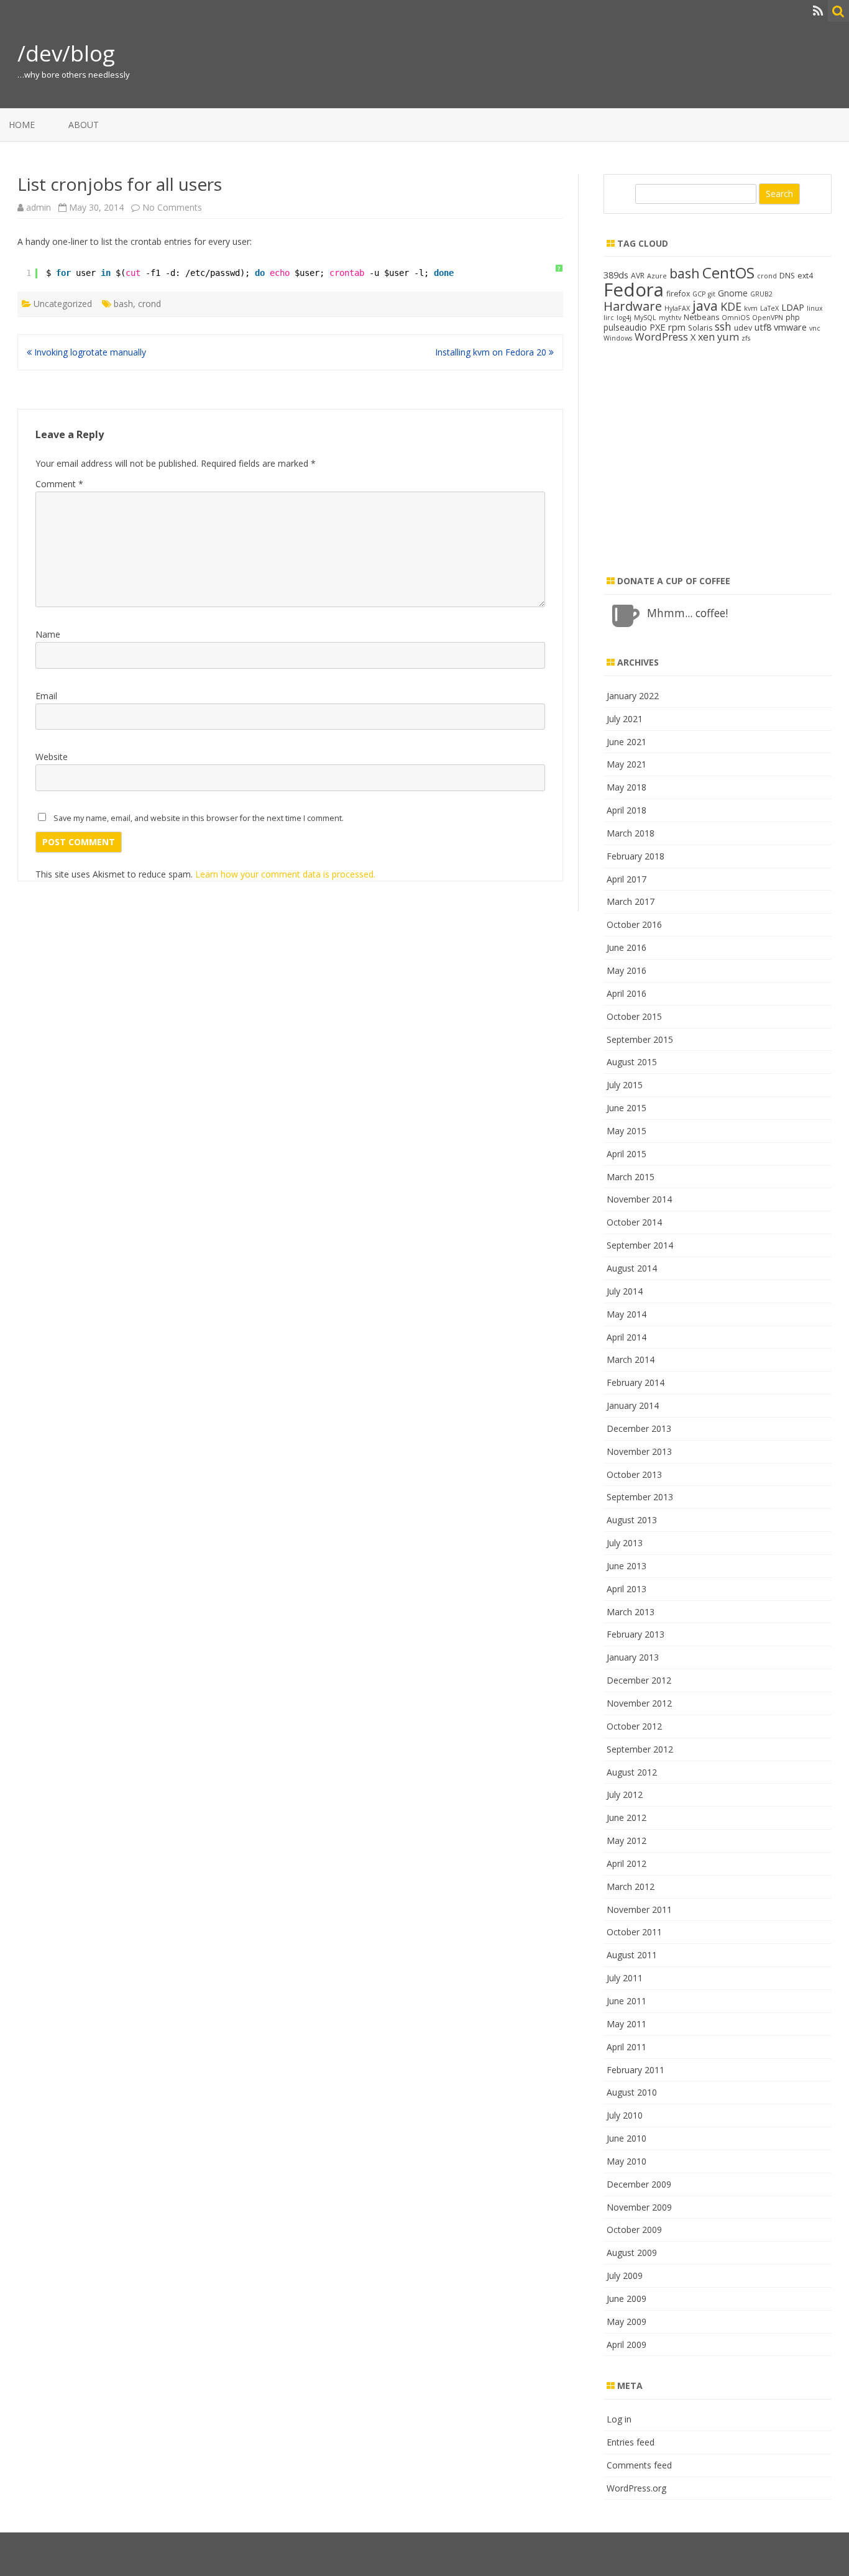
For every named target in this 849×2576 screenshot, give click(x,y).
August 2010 (632, 2092)
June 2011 (626, 2001)
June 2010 (626, 2138)
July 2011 (625, 1978)
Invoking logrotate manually (89, 352)
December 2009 (639, 2184)
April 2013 (626, 1589)
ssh (723, 326)
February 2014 (636, 1382)
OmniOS (736, 318)
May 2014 (626, 1314)
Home (22, 125)
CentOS (728, 273)
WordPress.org (636, 2488)
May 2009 (626, 2322)
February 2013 (636, 1634)
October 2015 (634, 1016)
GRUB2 (761, 294)
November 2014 (639, 1199)
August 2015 (632, 1062)
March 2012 (631, 1886)
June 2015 (626, 1108)
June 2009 (626, 2299)
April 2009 (626, 2345)
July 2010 (625, 2115)
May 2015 (626, 1131)
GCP (699, 294)
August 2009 (632, 2253)
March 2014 (631, 1359)
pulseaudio (625, 327)
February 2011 (636, 2070)
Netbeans (701, 317)
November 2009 (639, 2207)
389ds (616, 275)
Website (52, 757)
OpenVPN (768, 318)
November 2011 (639, 1909)
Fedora (634, 290)
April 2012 (626, 1863)
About (84, 125)
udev (743, 328)
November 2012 (639, 1703)
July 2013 (625, 1543)
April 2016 (626, 993)
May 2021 (626, 764)
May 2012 (626, 1840)
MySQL (645, 318)
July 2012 (625, 1794)
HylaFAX (677, 308)
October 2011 (634, 1932)
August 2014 (632, 1268)
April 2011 (626, 2047)
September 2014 (640, 1245)
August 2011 (632, 1955)
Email (46, 696)
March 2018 (631, 833)
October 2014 (634, 1222)
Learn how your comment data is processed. (285, 874)
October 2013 (634, 1474)
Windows (618, 338)
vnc (815, 328)
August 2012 (632, 1772)
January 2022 (633, 696)
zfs (746, 338)
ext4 (805, 276)
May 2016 (626, 970)
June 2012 (626, 1817)
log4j (624, 318)
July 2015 (625, 1085)
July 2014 (625, 1291)
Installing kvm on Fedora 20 (492, 352)
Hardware (633, 306)
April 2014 (626, 1337)
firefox (678, 294)
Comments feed (639, 2465)
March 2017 (631, 901)
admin (39, 207)
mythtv (670, 318)
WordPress (661, 337)
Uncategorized (63, 304)
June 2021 (626, 742)
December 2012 (639, 1680)
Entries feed (631, 2442)
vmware (790, 327)
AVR (638, 276)
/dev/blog (66, 53)
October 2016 (634, 924)
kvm (751, 308)
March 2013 (631, 1612)
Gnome (733, 293)
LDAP (793, 307)
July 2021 (625, 719)
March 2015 (631, 1177)
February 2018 (636, 856)
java (705, 305)
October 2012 (634, 1726)
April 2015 (626, 1154)
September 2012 (640, 1749)
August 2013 (632, 1520)
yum (728, 337)
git (712, 294)
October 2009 (634, 2230)
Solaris (700, 328)
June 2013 (626, 1566)
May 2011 (626, 2024)
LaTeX (769, 308)
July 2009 (625, 2276)
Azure (657, 276)
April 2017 (626, 879)
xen (706, 337)
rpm (677, 327)
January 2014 (633, 1405)
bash (123, 304)
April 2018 (626, 810)
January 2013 (633, 1657)
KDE (731, 306)
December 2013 (639, 1428)
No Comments (172, 207)
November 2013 (639, 1451)
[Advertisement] (718, 469)
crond (149, 304)
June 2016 (626, 947)
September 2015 (640, 1039)
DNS (787, 276)
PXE (658, 327)
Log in (619, 2419)
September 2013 (640, 1497)
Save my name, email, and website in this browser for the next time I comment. (199, 818)
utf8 (763, 327)
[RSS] (818, 11)
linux (815, 308)
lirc (609, 318)
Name (48, 634)
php (793, 317)
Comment (59, 484)
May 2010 (626, 2161)
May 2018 (626, 787)
